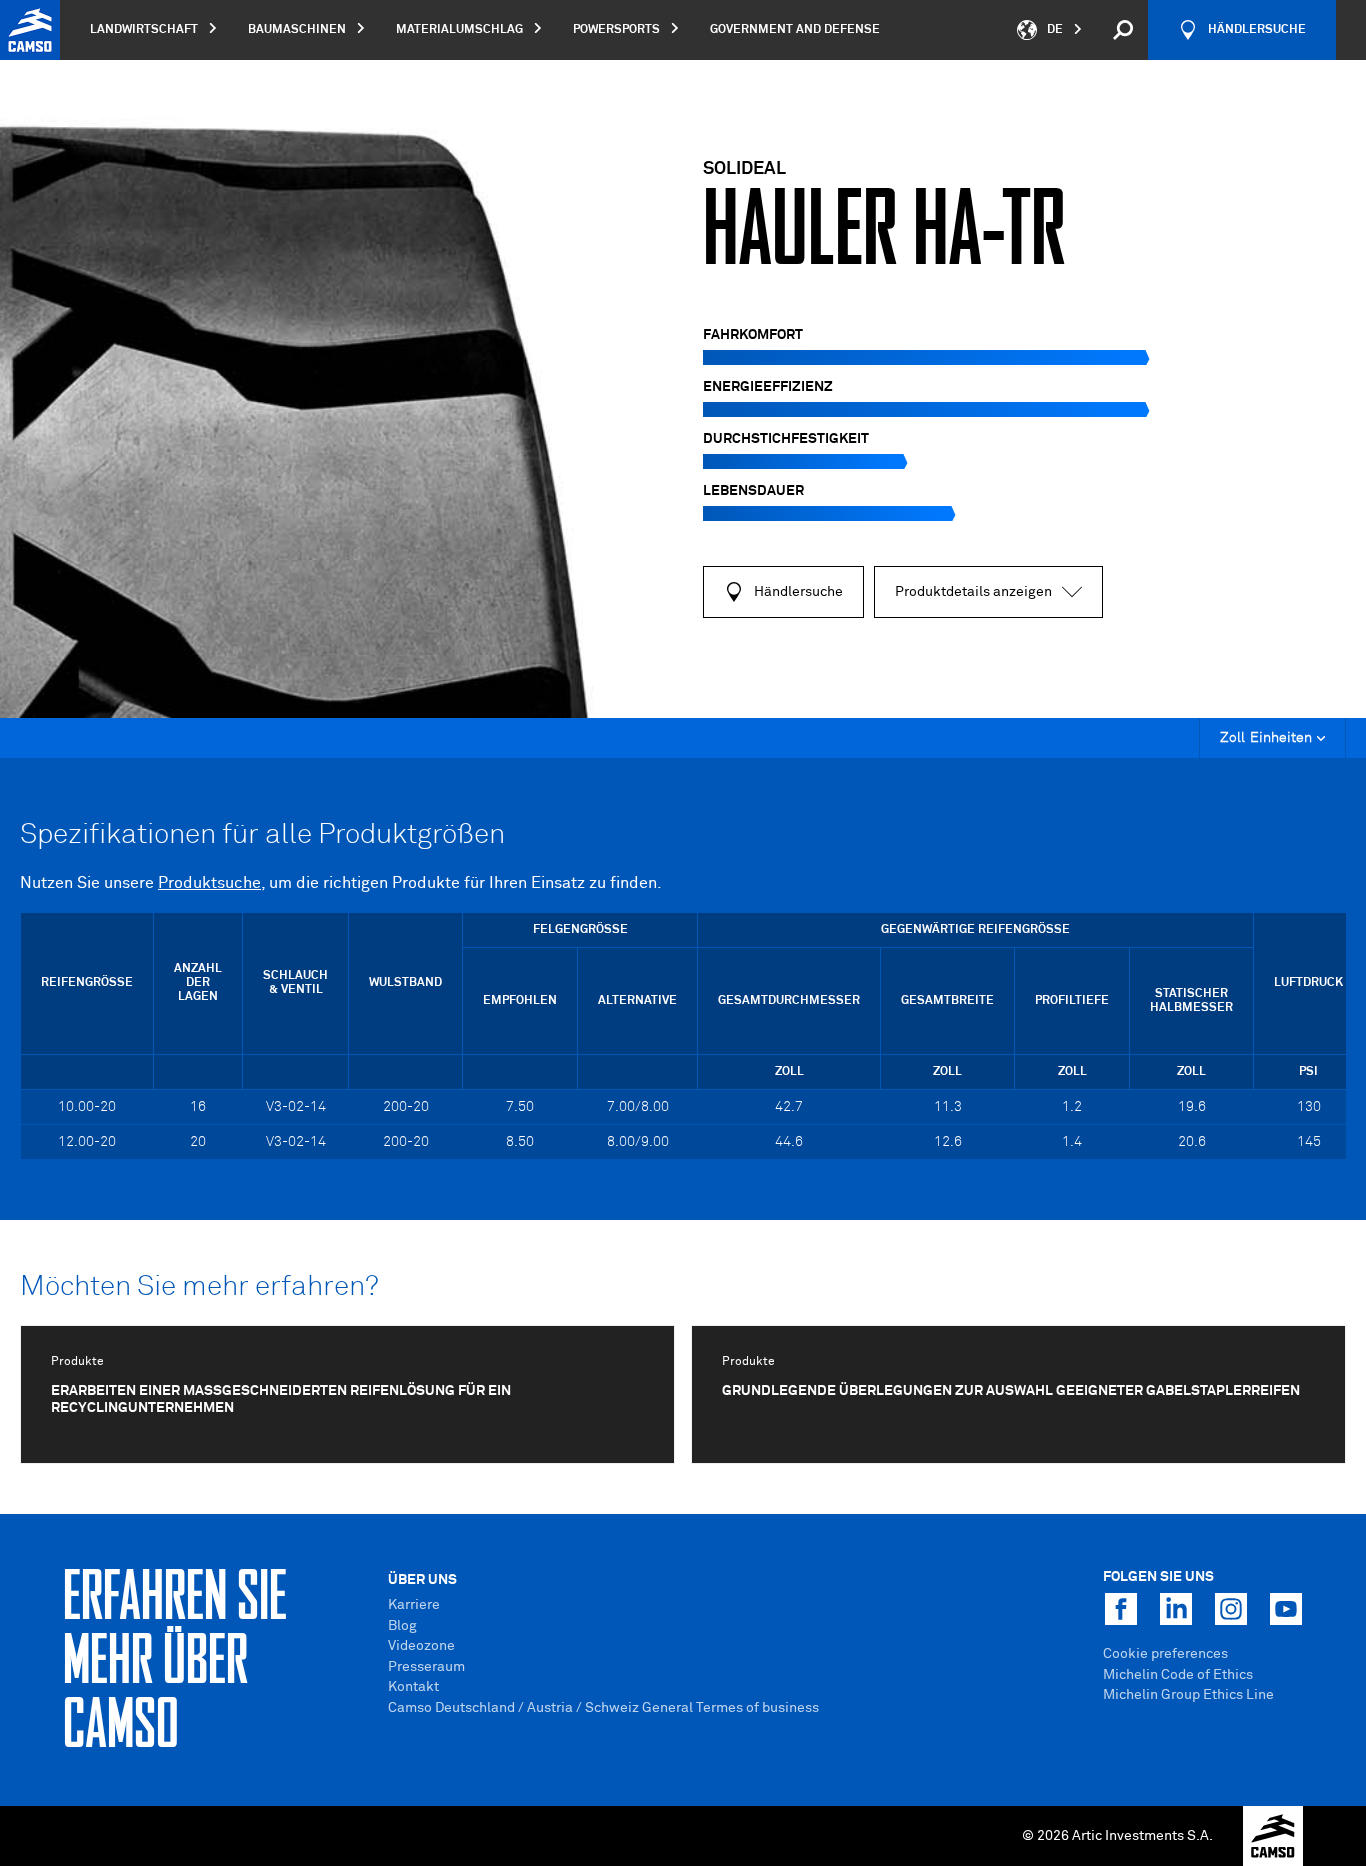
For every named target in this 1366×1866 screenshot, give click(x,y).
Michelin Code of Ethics (1178, 1675)
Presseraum (426, 1667)
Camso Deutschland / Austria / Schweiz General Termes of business (603, 1708)
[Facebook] (1121, 1609)
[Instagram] (1231, 1609)
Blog (402, 1626)
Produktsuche (209, 883)
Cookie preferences (1165, 1654)
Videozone (421, 1646)
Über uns (422, 1580)
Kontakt (413, 1687)
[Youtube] (1286, 1609)
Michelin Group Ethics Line (1188, 1695)
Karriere (414, 1605)
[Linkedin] (1176, 1609)
